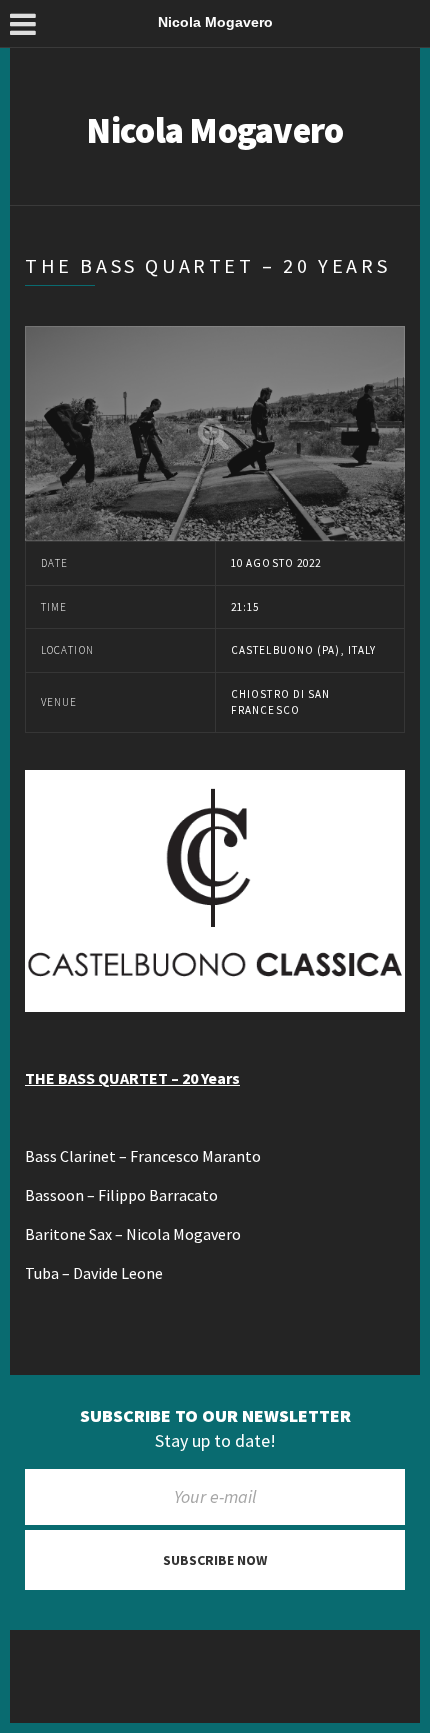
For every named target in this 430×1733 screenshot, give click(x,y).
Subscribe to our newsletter (215, 1416)
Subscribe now (215, 1560)
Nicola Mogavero (214, 130)
